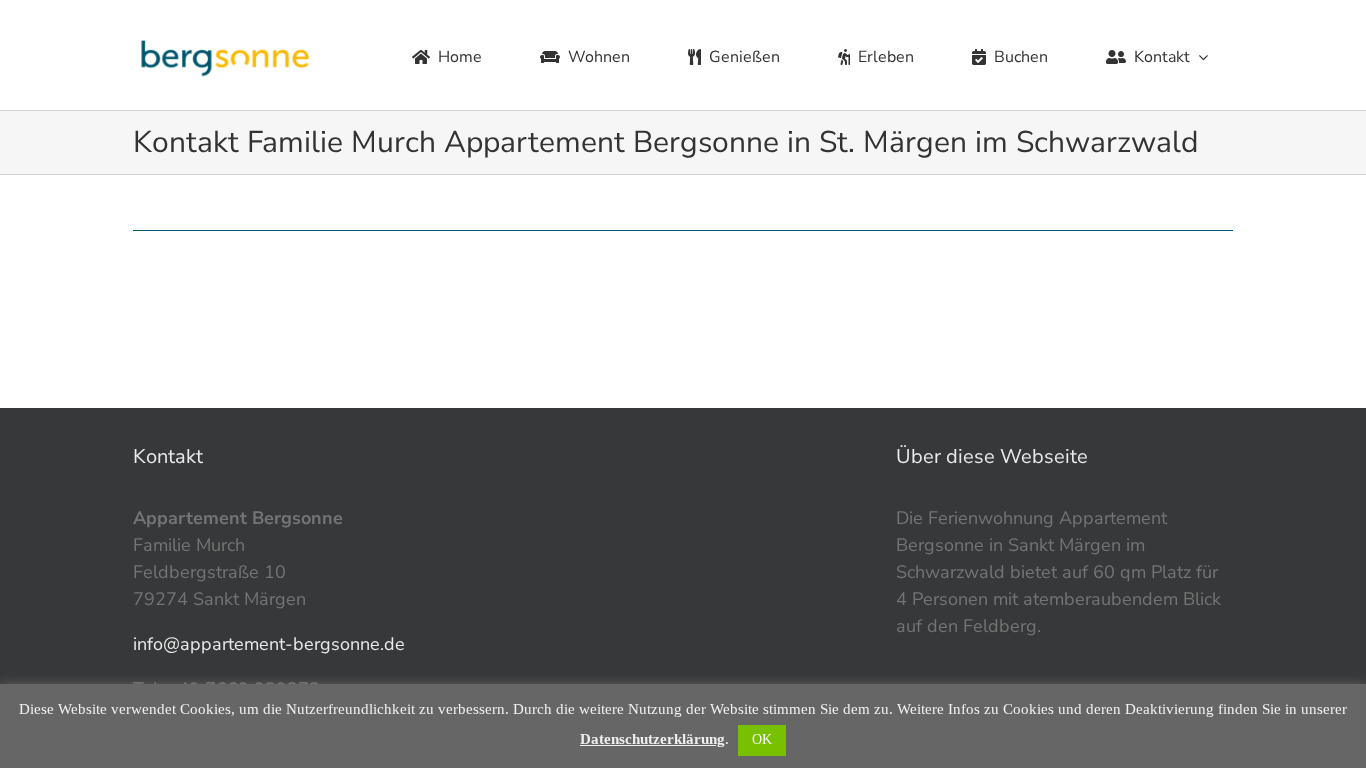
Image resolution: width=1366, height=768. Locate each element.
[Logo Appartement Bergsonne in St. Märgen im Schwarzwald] (225, 40)
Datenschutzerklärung (652, 739)
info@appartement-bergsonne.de (269, 644)
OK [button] (762, 739)
